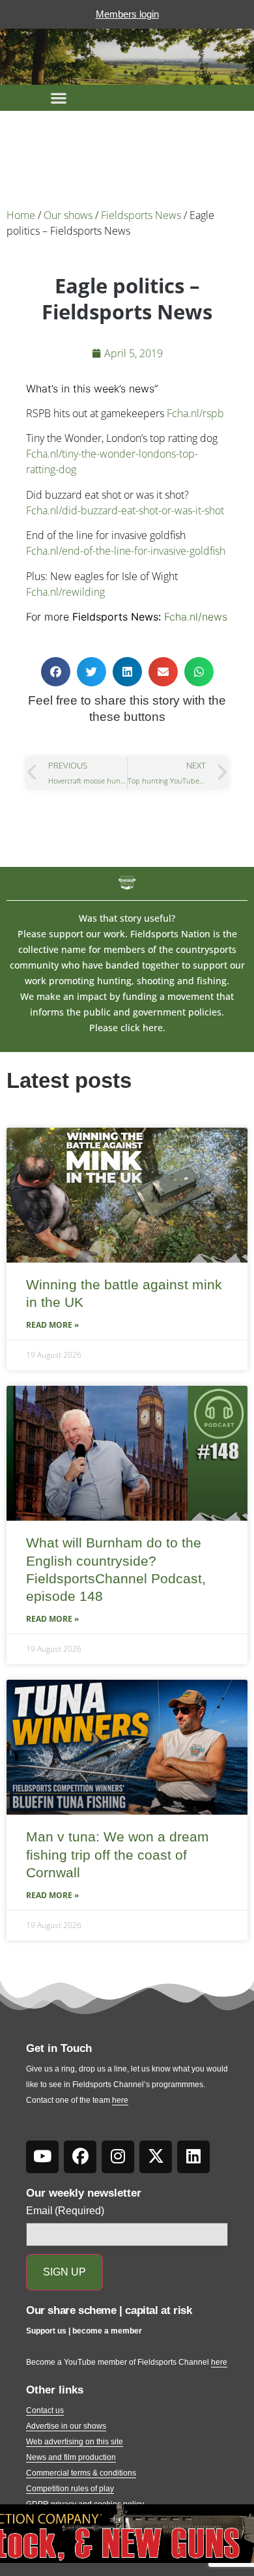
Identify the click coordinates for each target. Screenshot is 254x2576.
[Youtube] (42, 2157)
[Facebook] (80, 2157)
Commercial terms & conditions (81, 2473)
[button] (59, 98)
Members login (127, 14)
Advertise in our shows (66, 2426)
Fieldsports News (141, 215)
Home (21, 215)
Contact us (45, 2410)
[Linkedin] (193, 2157)
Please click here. (127, 1028)
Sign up (64, 2272)
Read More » (52, 1325)
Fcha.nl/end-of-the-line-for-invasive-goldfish (126, 551)
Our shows (68, 215)
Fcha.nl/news (196, 617)
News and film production (71, 2457)
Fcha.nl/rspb (195, 413)
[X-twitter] (156, 2157)
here (120, 2100)
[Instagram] (118, 2157)
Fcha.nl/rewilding (65, 592)
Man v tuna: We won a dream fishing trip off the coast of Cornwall (118, 1854)
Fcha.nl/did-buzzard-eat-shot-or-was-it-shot (125, 510)
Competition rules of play (70, 2489)
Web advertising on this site (75, 2442)
